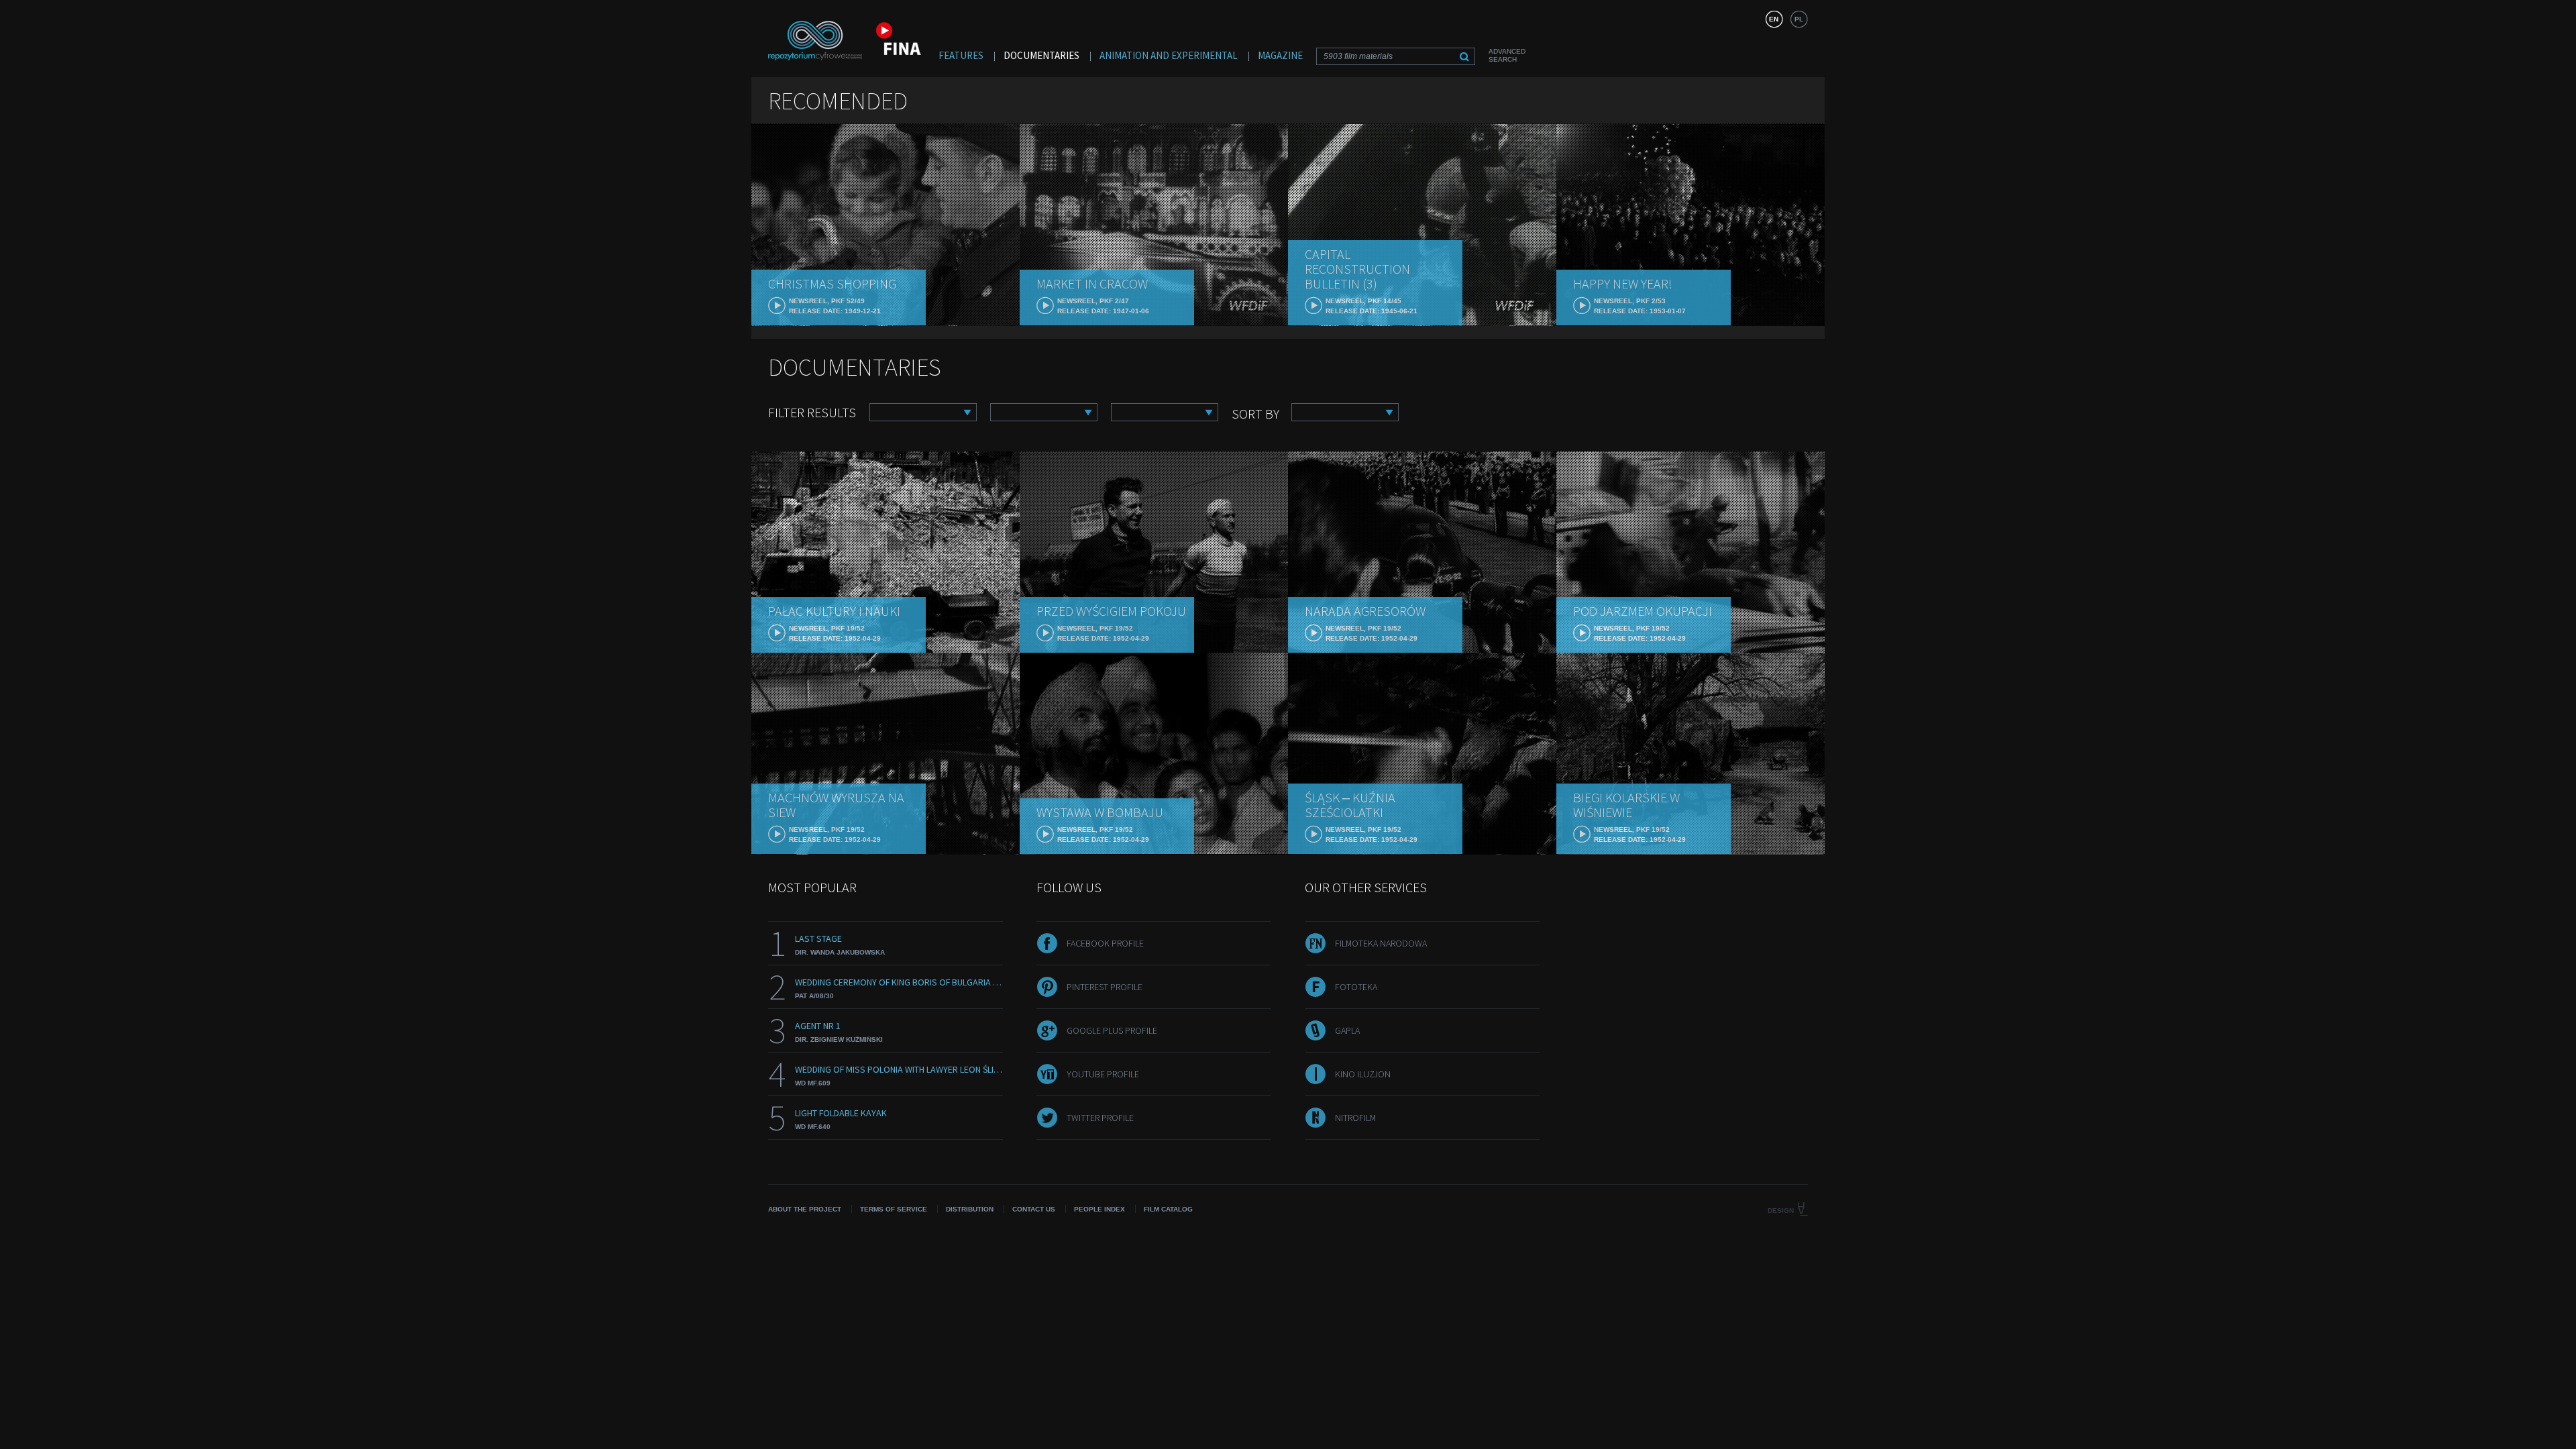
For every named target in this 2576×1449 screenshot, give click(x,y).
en (1774, 19)
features (961, 55)
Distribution (970, 1209)
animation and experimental (1169, 55)
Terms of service (894, 1209)
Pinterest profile (1105, 987)
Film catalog (1168, 1209)
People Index (1099, 1209)
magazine (1280, 55)
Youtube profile (1103, 1074)
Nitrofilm (1355, 1118)
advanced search (1507, 55)
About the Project (805, 1209)
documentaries (1041, 55)
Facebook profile (1105, 943)
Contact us (1034, 1209)
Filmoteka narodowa (1381, 943)
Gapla (1347, 1030)
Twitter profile (1100, 1118)
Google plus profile (1112, 1030)
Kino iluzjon (1363, 1074)
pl (1799, 19)
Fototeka (1356, 987)
